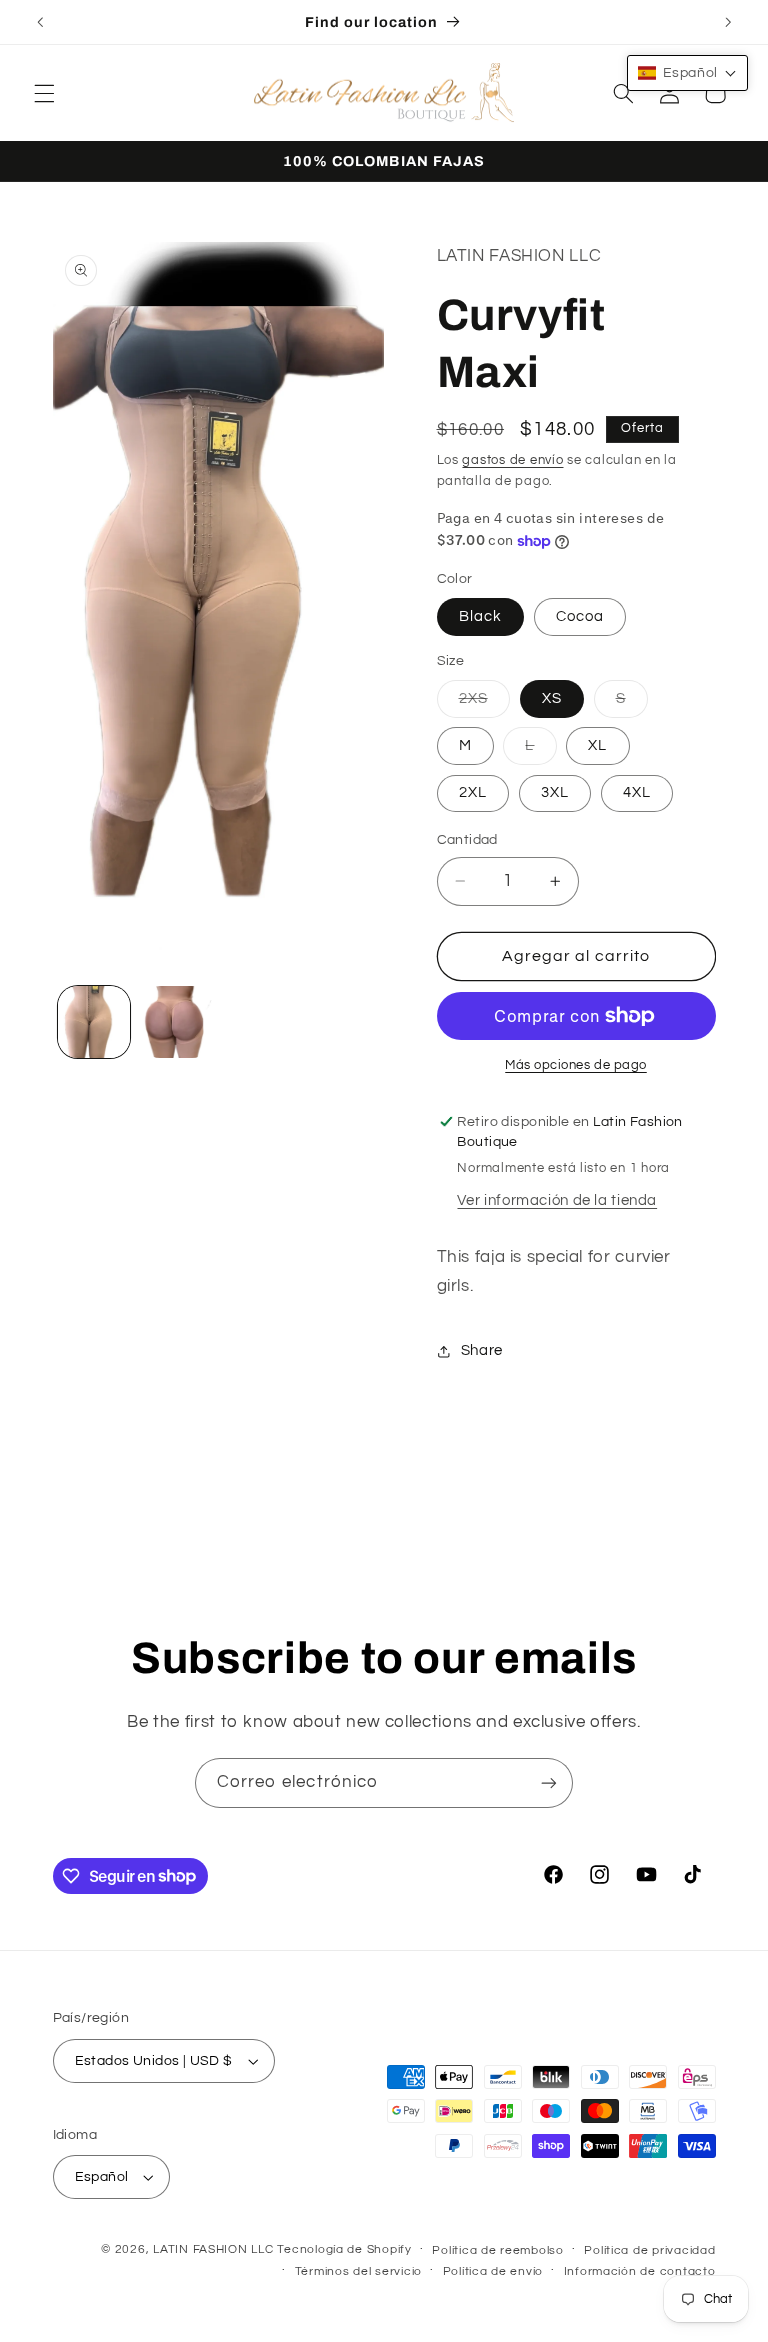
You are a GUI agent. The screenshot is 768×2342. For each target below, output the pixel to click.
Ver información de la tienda (557, 1200)
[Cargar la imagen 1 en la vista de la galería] (94, 1022)
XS (552, 698)
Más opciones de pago (576, 1065)
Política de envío (493, 2271)
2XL (473, 792)
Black (480, 616)
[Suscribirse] (549, 1782)
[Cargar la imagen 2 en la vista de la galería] (176, 1022)
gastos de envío (512, 460)
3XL (555, 792)
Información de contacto (640, 2271)
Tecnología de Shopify (344, 2249)
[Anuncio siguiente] (728, 22)
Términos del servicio (358, 2271)
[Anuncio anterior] (40, 22)
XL (597, 745)
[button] (44, 93)
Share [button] (482, 1350)
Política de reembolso (497, 2250)
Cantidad (467, 840)
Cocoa (580, 616)
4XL (637, 792)
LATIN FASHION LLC (213, 2249)
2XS (484, 704)
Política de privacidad (649, 2250)
